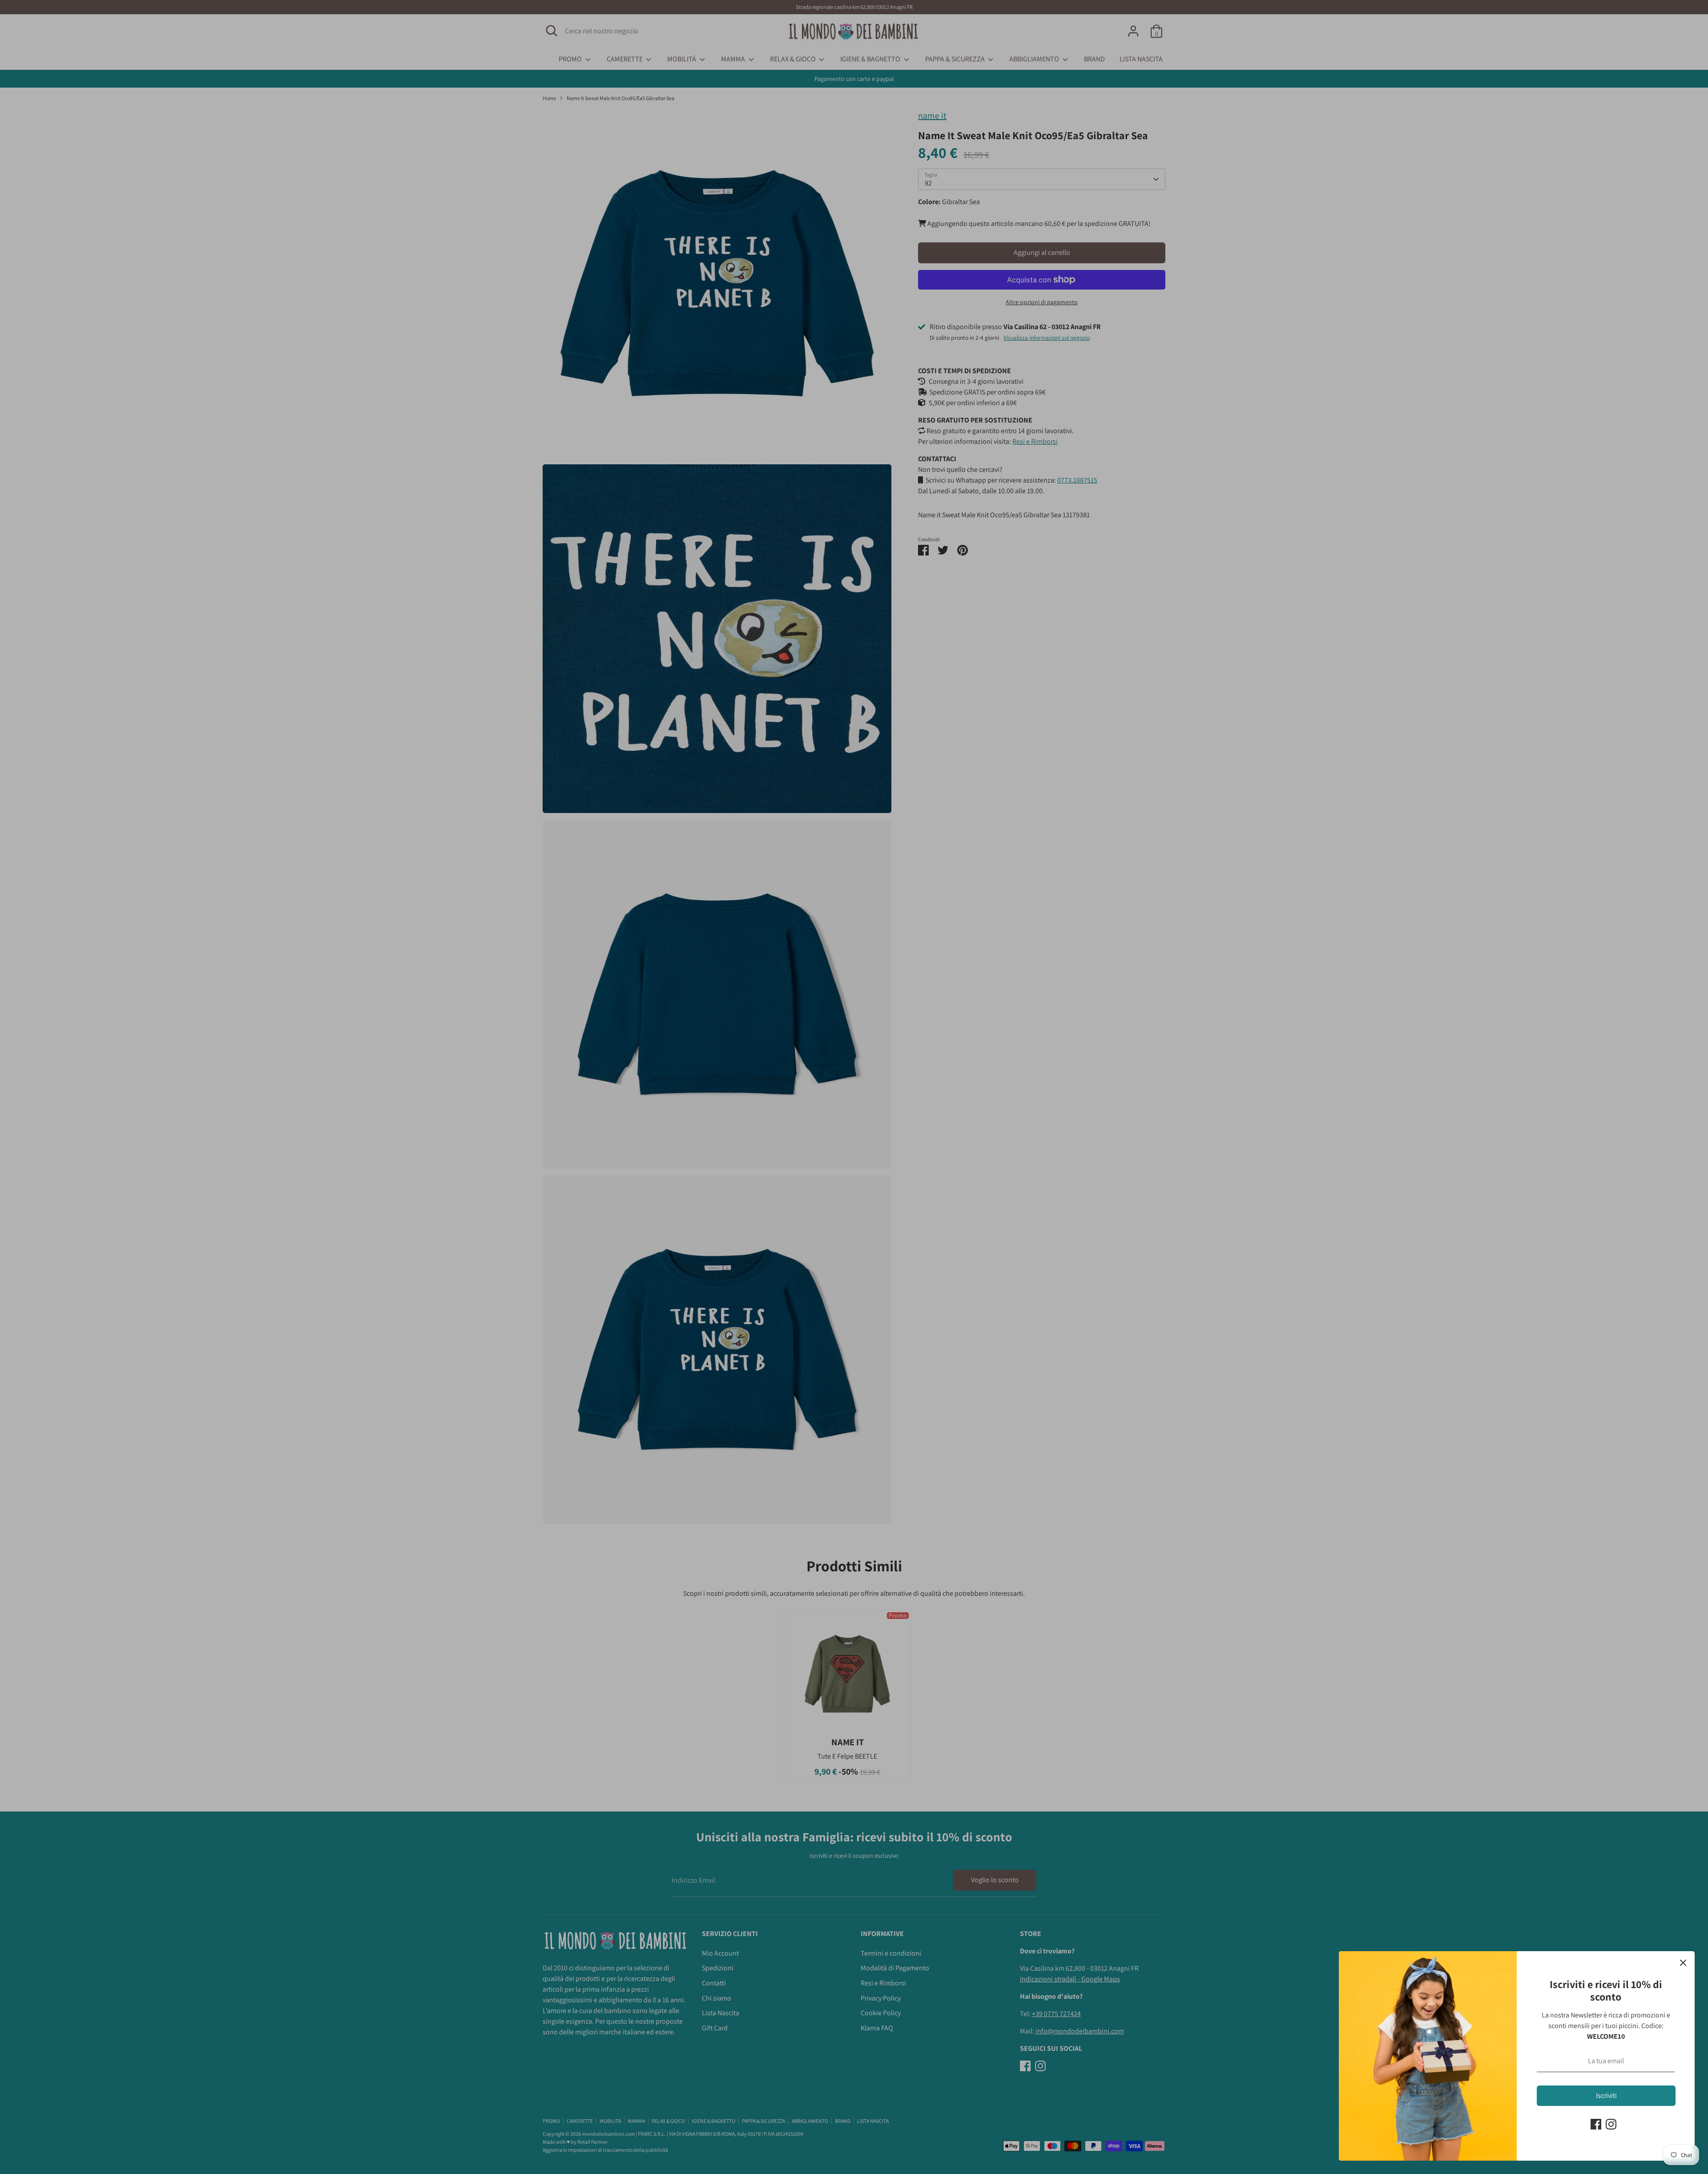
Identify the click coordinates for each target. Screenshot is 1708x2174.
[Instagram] (1611, 2124)
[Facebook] (1596, 2124)
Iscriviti (1606, 2095)
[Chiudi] (1683, 1963)
